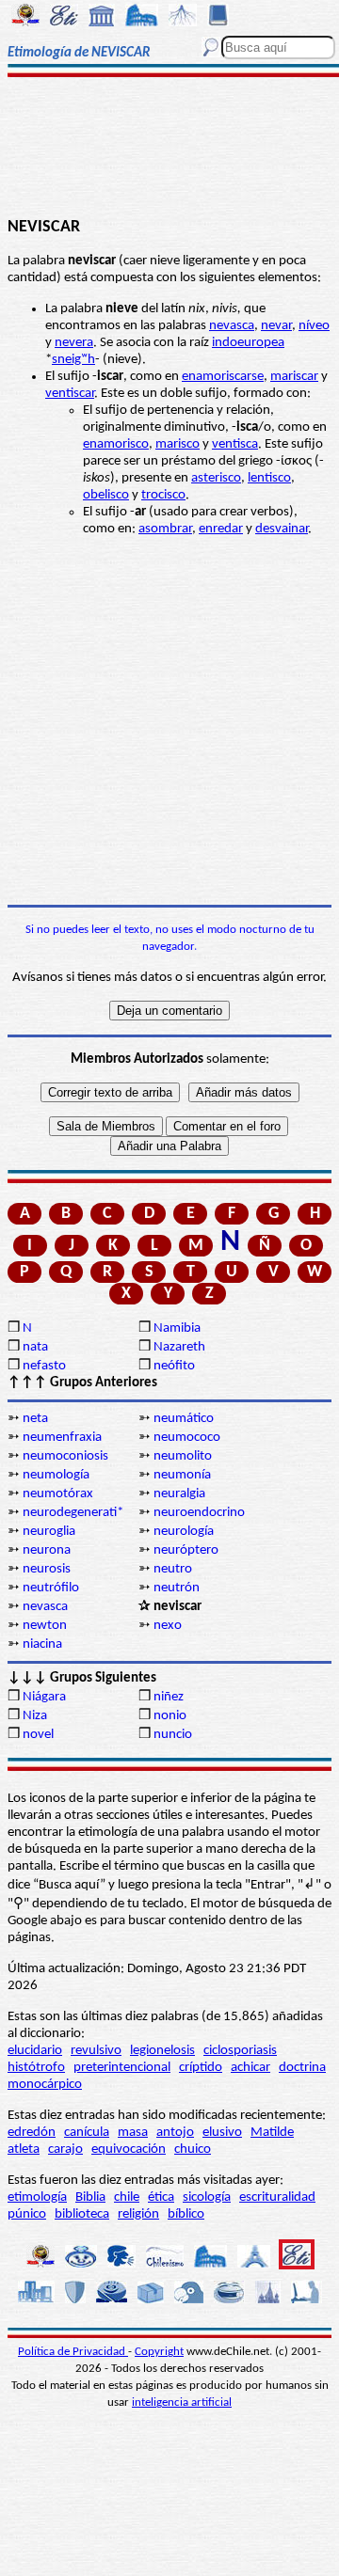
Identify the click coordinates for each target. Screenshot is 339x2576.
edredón (32, 2133)
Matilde (272, 2133)
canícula (87, 2133)
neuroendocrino (199, 1513)
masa (133, 2133)
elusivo (222, 2133)
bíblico (186, 2214)
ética (161, 2197)
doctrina (302, 2068)
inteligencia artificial (182, 2402)
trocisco (163, 495)
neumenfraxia (62, 1438)
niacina (42, 1644)
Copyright (159, 2352)
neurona (47, 1550)
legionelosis (162, 2051)
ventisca (235, 444)
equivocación (129, 2149)
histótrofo (36, 2068)
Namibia (177, 1328)
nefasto (44, 1366)
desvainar (282, 529)
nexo (168, 1626)
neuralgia (179, 1494)
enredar (221, 529)
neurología (184, 1532)
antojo (175, 2133)
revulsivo (96, 2051)
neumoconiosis (65, 1456)
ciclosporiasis (240, 2051)
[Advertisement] (170, 148)
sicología (207, 2197)
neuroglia (49, 1532)
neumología (56, 1475)
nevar (276, 326)
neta (35, 1419)
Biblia (90, 2197)
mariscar (294, 377)
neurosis (47, 1569)
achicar (250, 2068)
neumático (184, 1419)
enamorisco (116, 444)
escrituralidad (277, 2197)
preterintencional (122, 2068)
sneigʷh (73, 360)
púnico (27, 2214)
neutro (173, 1569)
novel (38, 1735)
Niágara (44, 1697)
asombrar (165, 529)
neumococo (187, 1438)
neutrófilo (51, 1588)
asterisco (216, 478)
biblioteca (82, 2214)
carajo (65, 2149)
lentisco (269, 478)
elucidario (35, 2051)
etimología (37, 2197)
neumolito (183, 1456)
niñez (169, 1697)
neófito (174, 1366)
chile (127, 2197)
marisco (178, 444)
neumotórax (58, 1494)
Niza (35, 1716)
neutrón (177, 1588)
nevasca (232, 326)
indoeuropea (248, 343)
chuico (193, 2149)
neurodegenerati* (73, 1513)
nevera (74, 343)
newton (45, 1626)
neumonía (182, 1475)
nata (35, 1347)
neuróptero (186, 1550)
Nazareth (179, 1347)
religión (138, 2214)
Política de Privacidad (73, 2352)
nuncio (173, 1735)
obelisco (106, 495)
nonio (170, 1716)
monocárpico (45, 2085)
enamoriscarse (223, 377)
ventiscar (70, 394)
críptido (201, 2068)
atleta (24, 2149)
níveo (314, 326)
